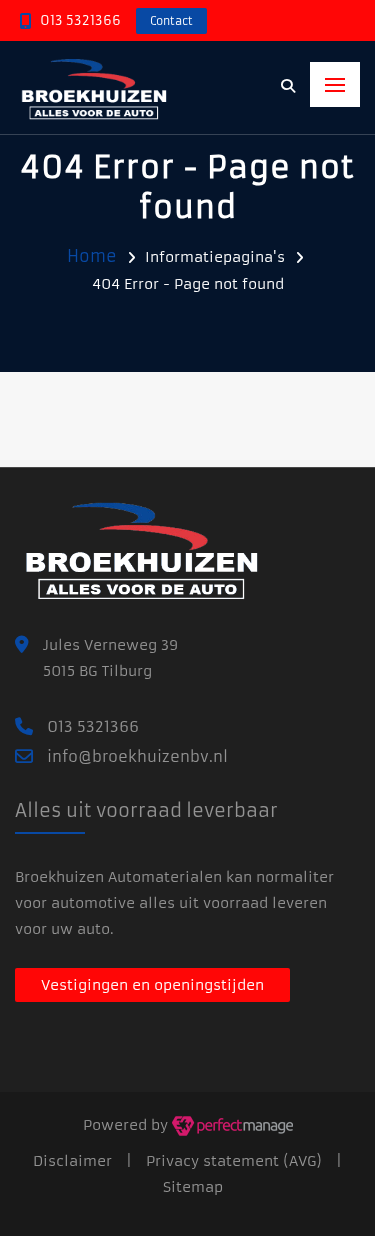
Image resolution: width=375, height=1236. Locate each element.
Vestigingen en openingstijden (152, 985)
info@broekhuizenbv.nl (137, 756)
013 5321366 (80, 20)
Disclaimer (72, 1161)
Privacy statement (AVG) (234, 1161)
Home (92, 256)
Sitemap (193, 1187)
